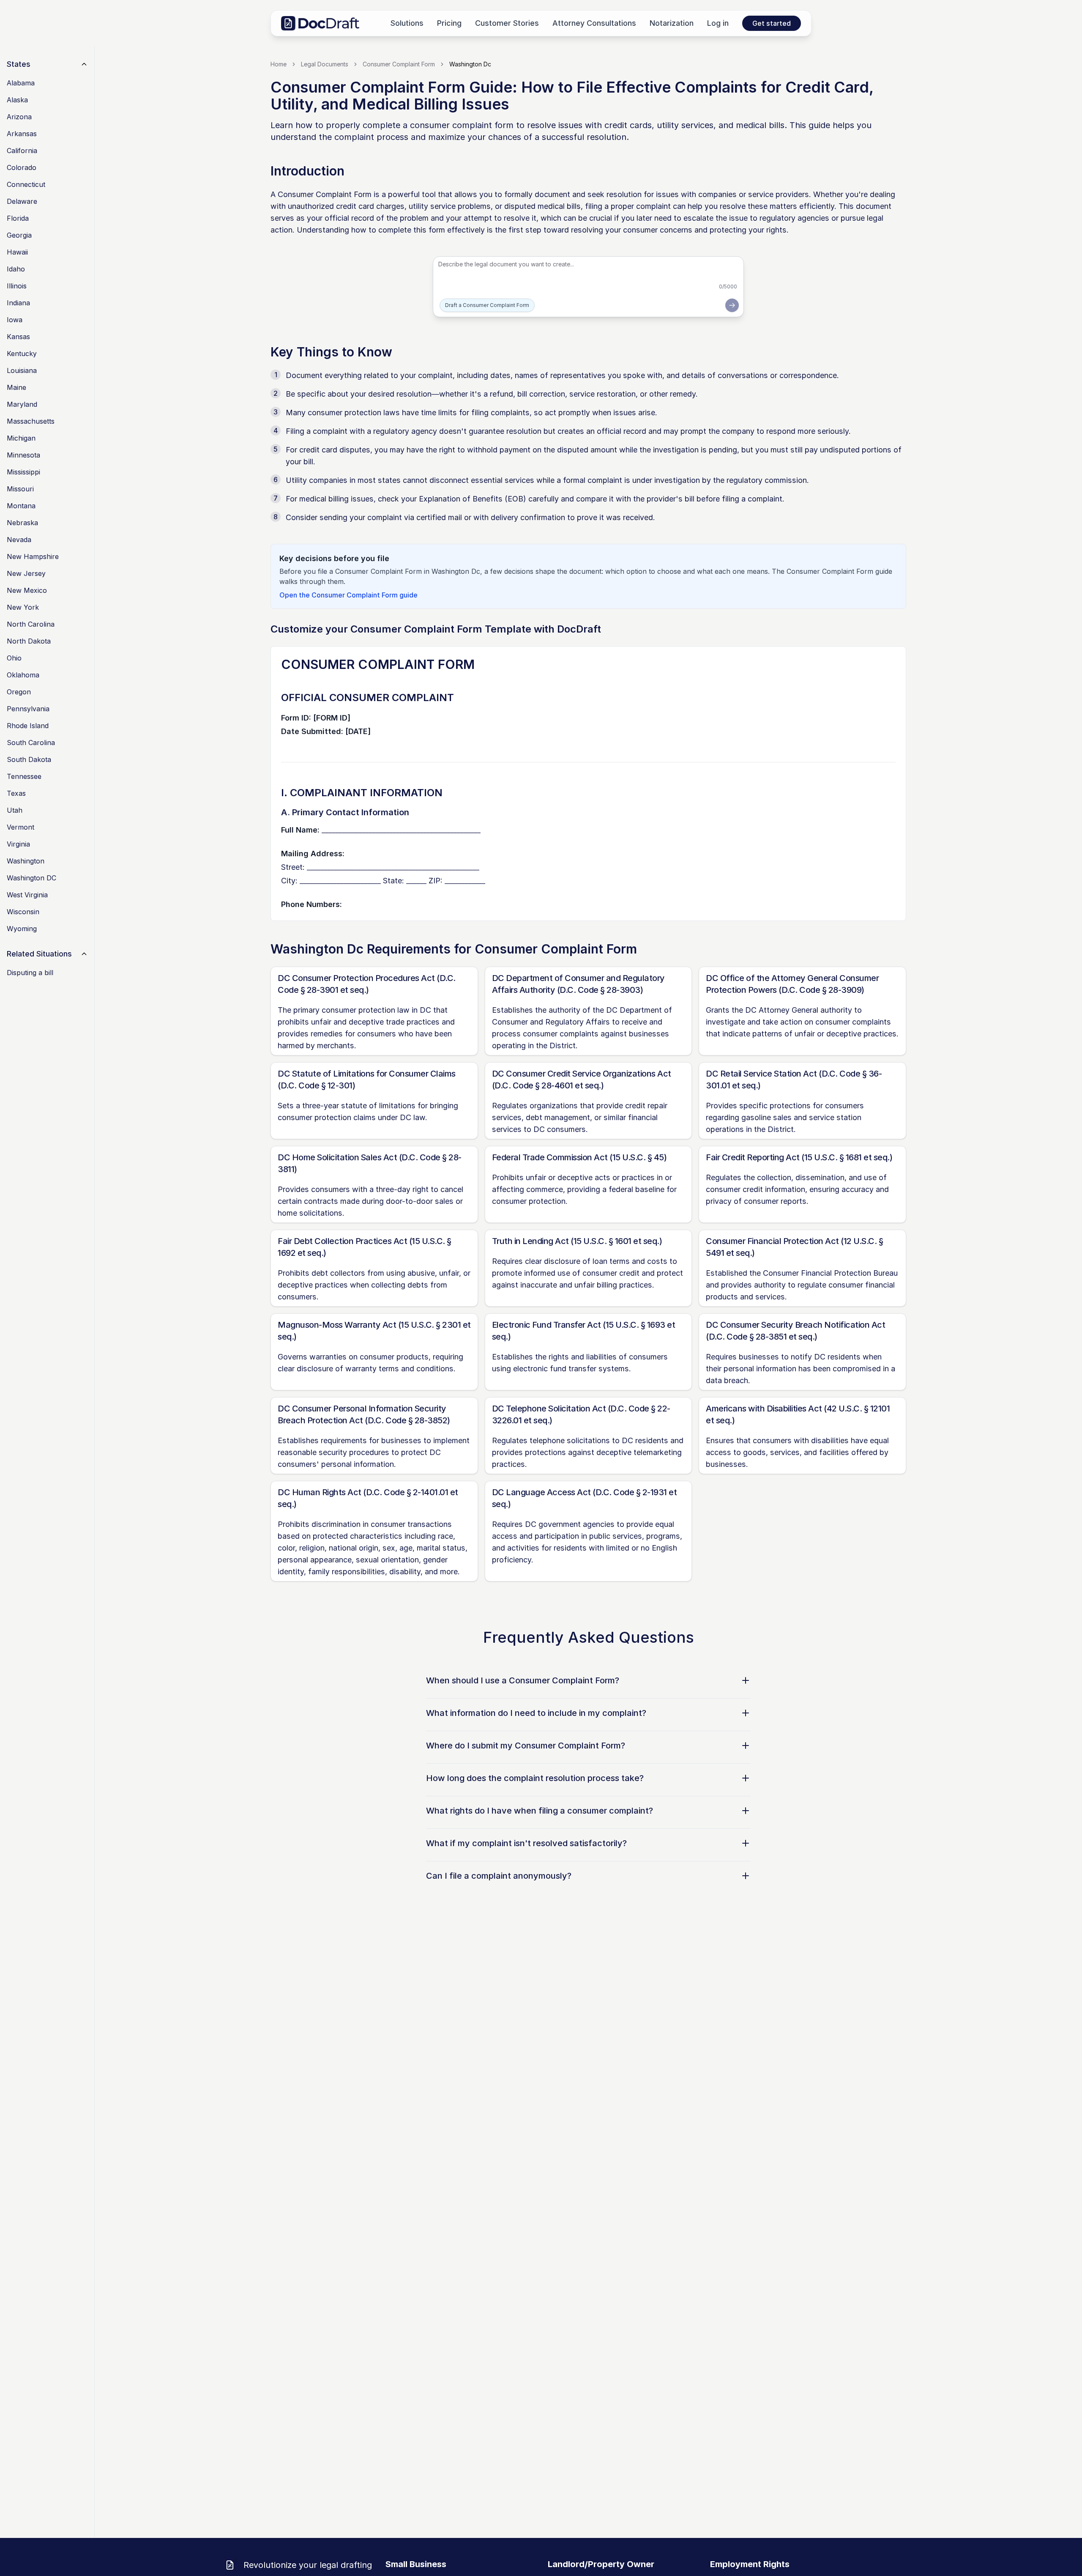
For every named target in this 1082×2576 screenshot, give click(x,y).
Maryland (22, 404)
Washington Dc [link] (470, 64)
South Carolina (31, 743)
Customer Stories (507, 23)
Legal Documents (325, 64)
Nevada (19, 540)
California (22, 151)
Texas (16, 793)
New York (23, 607)
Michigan (21, 438)
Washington (26, 861)
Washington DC (31, 878)
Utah (15, 810)
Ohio (14, 658)
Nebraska (22, 523)
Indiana (18, 303)
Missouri (20, 489)
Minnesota (23, 455)
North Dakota (29, 641)
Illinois (17, 286)
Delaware (22, 201)
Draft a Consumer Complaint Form (487, 305)
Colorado (22, 167)
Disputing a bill (30, 973)
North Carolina (31, 624)
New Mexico (27, 590)
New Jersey (26, 573)
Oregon (19, 692)
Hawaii (17, 252)
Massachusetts (31, 421)
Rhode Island (28, 726)
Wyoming (22, 929)
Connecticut (26, 184)
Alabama (21, 83)
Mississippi (23, 472)
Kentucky (22, 354)
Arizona (19, 117)
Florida (18, 218)
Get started (772, 23)
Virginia (18, 844)
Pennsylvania (28, 709)
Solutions (407, 23)
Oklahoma (23, 675)
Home (279, 64)
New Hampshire (33, 556)
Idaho (16, 269)
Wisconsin (23, 912)
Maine (16, 387)
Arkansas (22, 134)
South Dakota (29, 759)
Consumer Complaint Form (399, 64)
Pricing (449, 23)
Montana (21, 506)
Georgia (19, 235)
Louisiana (22, 370)
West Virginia (27, 895)
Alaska (17, 100)
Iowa (15, 320)
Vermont (20, 827)
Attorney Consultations (594, 23)
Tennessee (24, 776)
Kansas (18, 337)
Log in (718, 23)
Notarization (672, 23)
